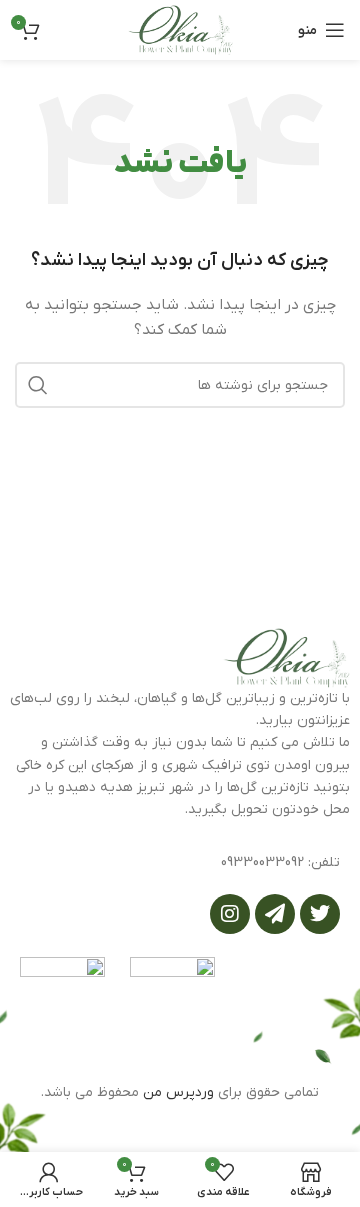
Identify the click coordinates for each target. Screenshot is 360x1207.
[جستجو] (38, 385)
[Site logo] (180, 29)
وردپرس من (178, 1092)
